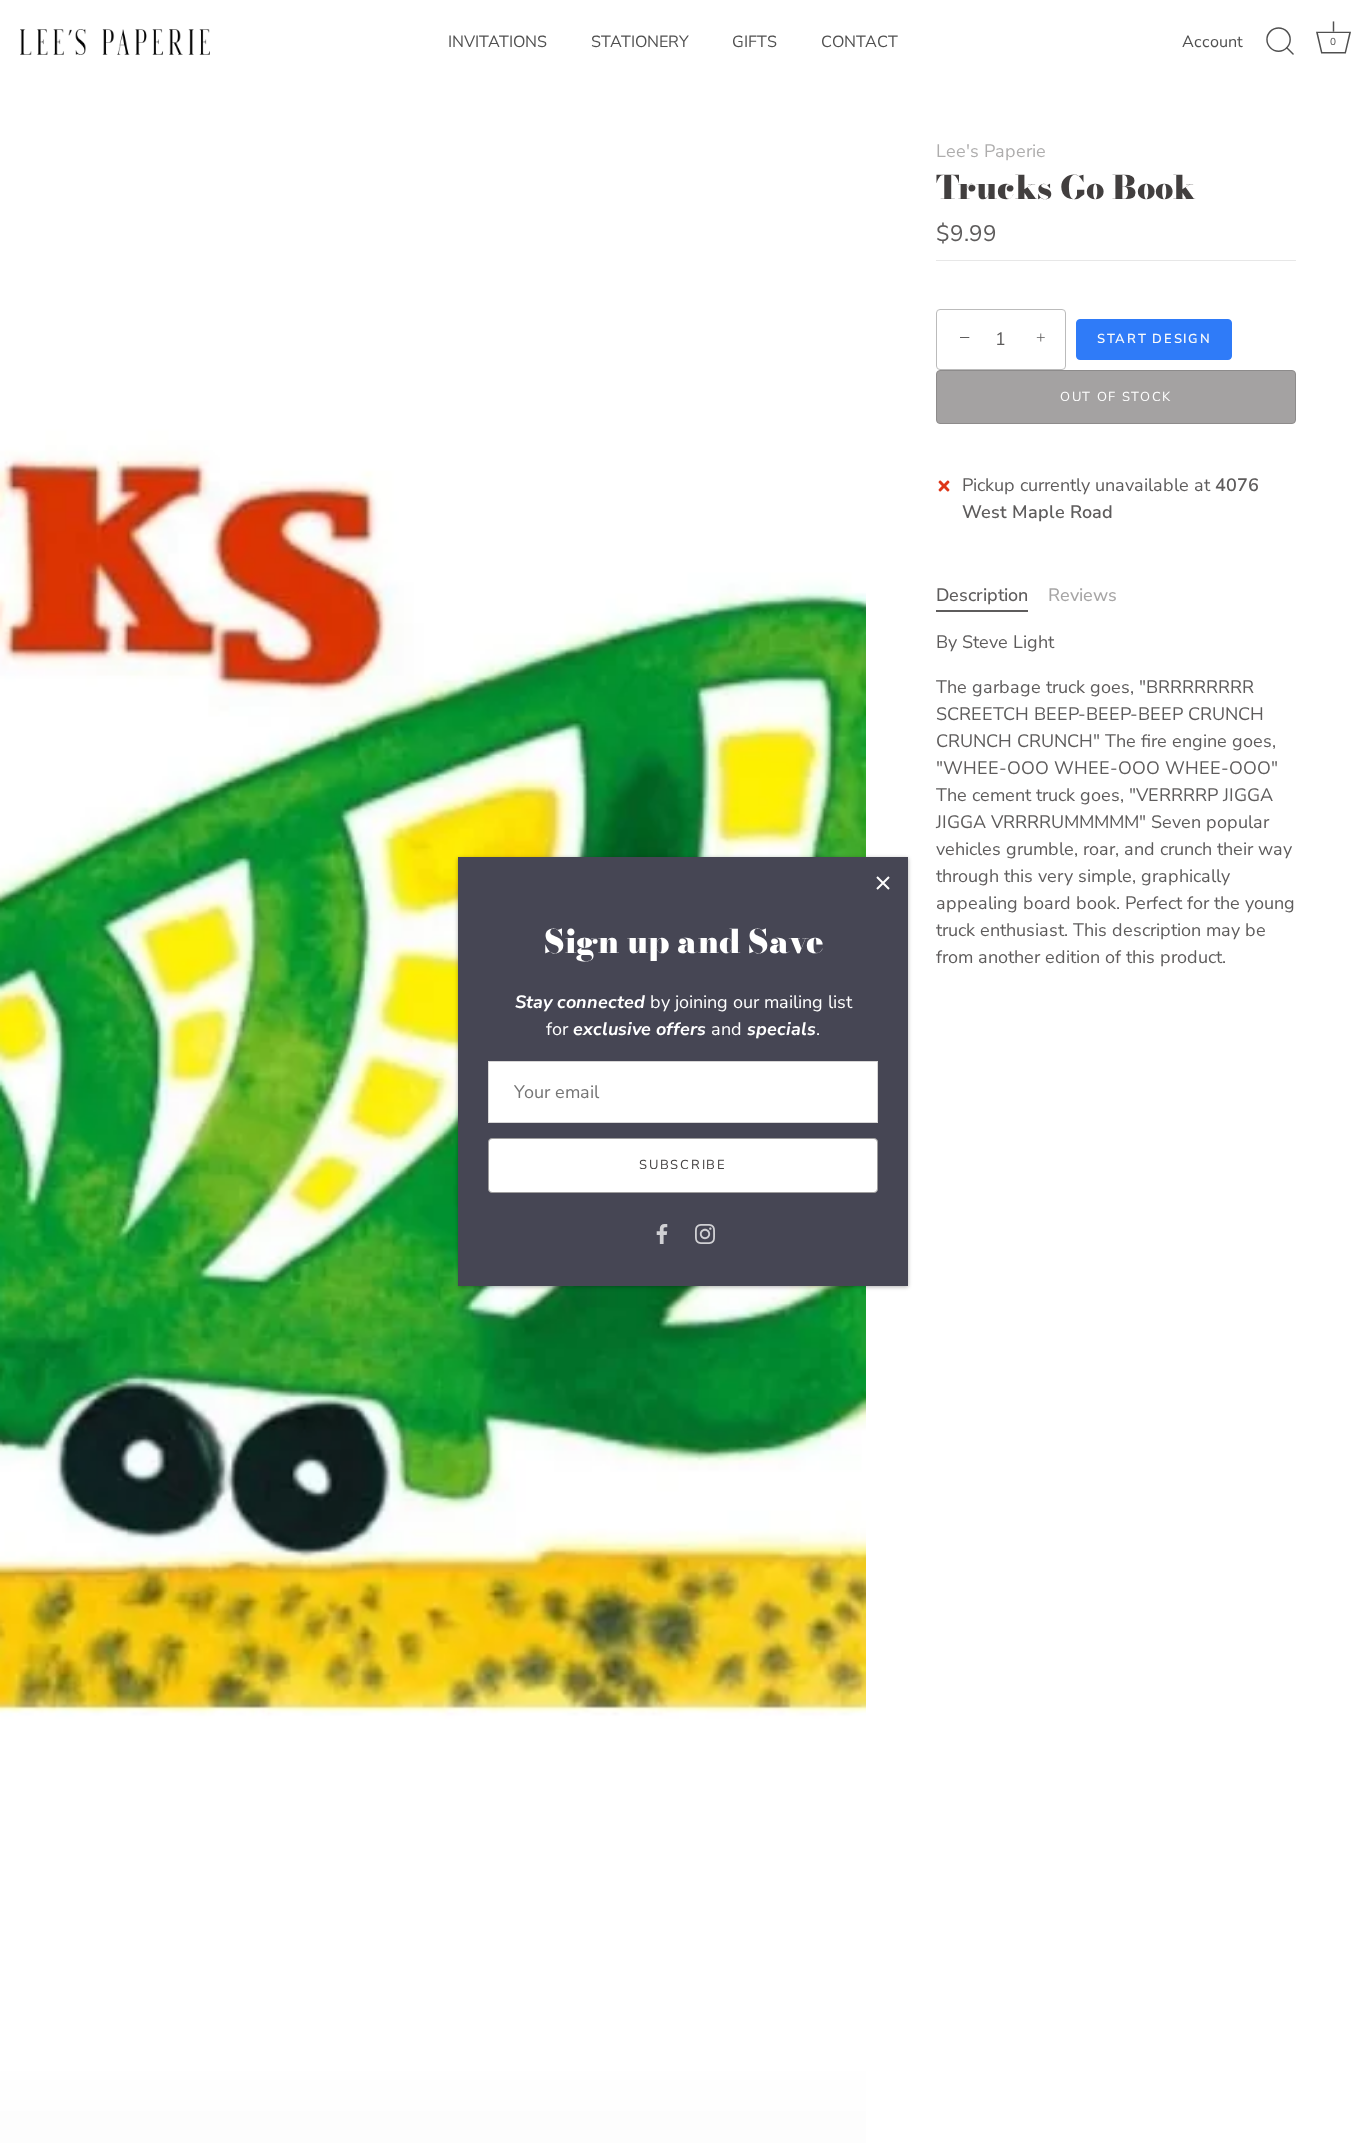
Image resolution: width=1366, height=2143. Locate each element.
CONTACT (859, 42)
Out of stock (1116, 397)
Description (982, 595)
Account (1212, 42)
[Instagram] (705, 1233)
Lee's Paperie (991, 151)
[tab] (992, 595)
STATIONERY (640, 42)
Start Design (1154, 339)
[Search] (1280, 42)
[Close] (883, 882)
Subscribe (682, 1165)
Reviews (1082, 595)
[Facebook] (662, 1233)
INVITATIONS (497, 42)
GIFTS (754, 42)
